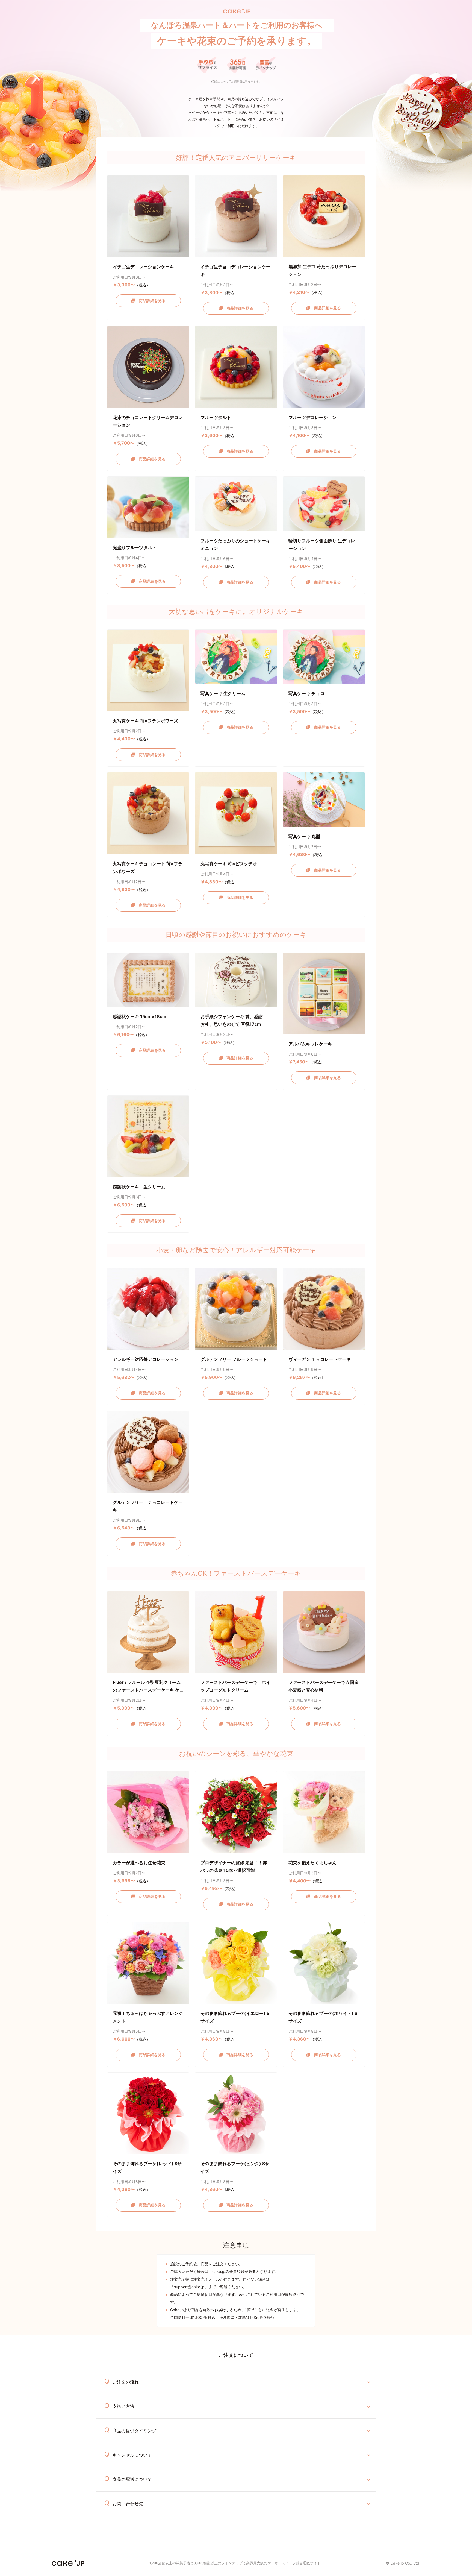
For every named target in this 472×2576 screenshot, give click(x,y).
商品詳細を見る (150, 301)
